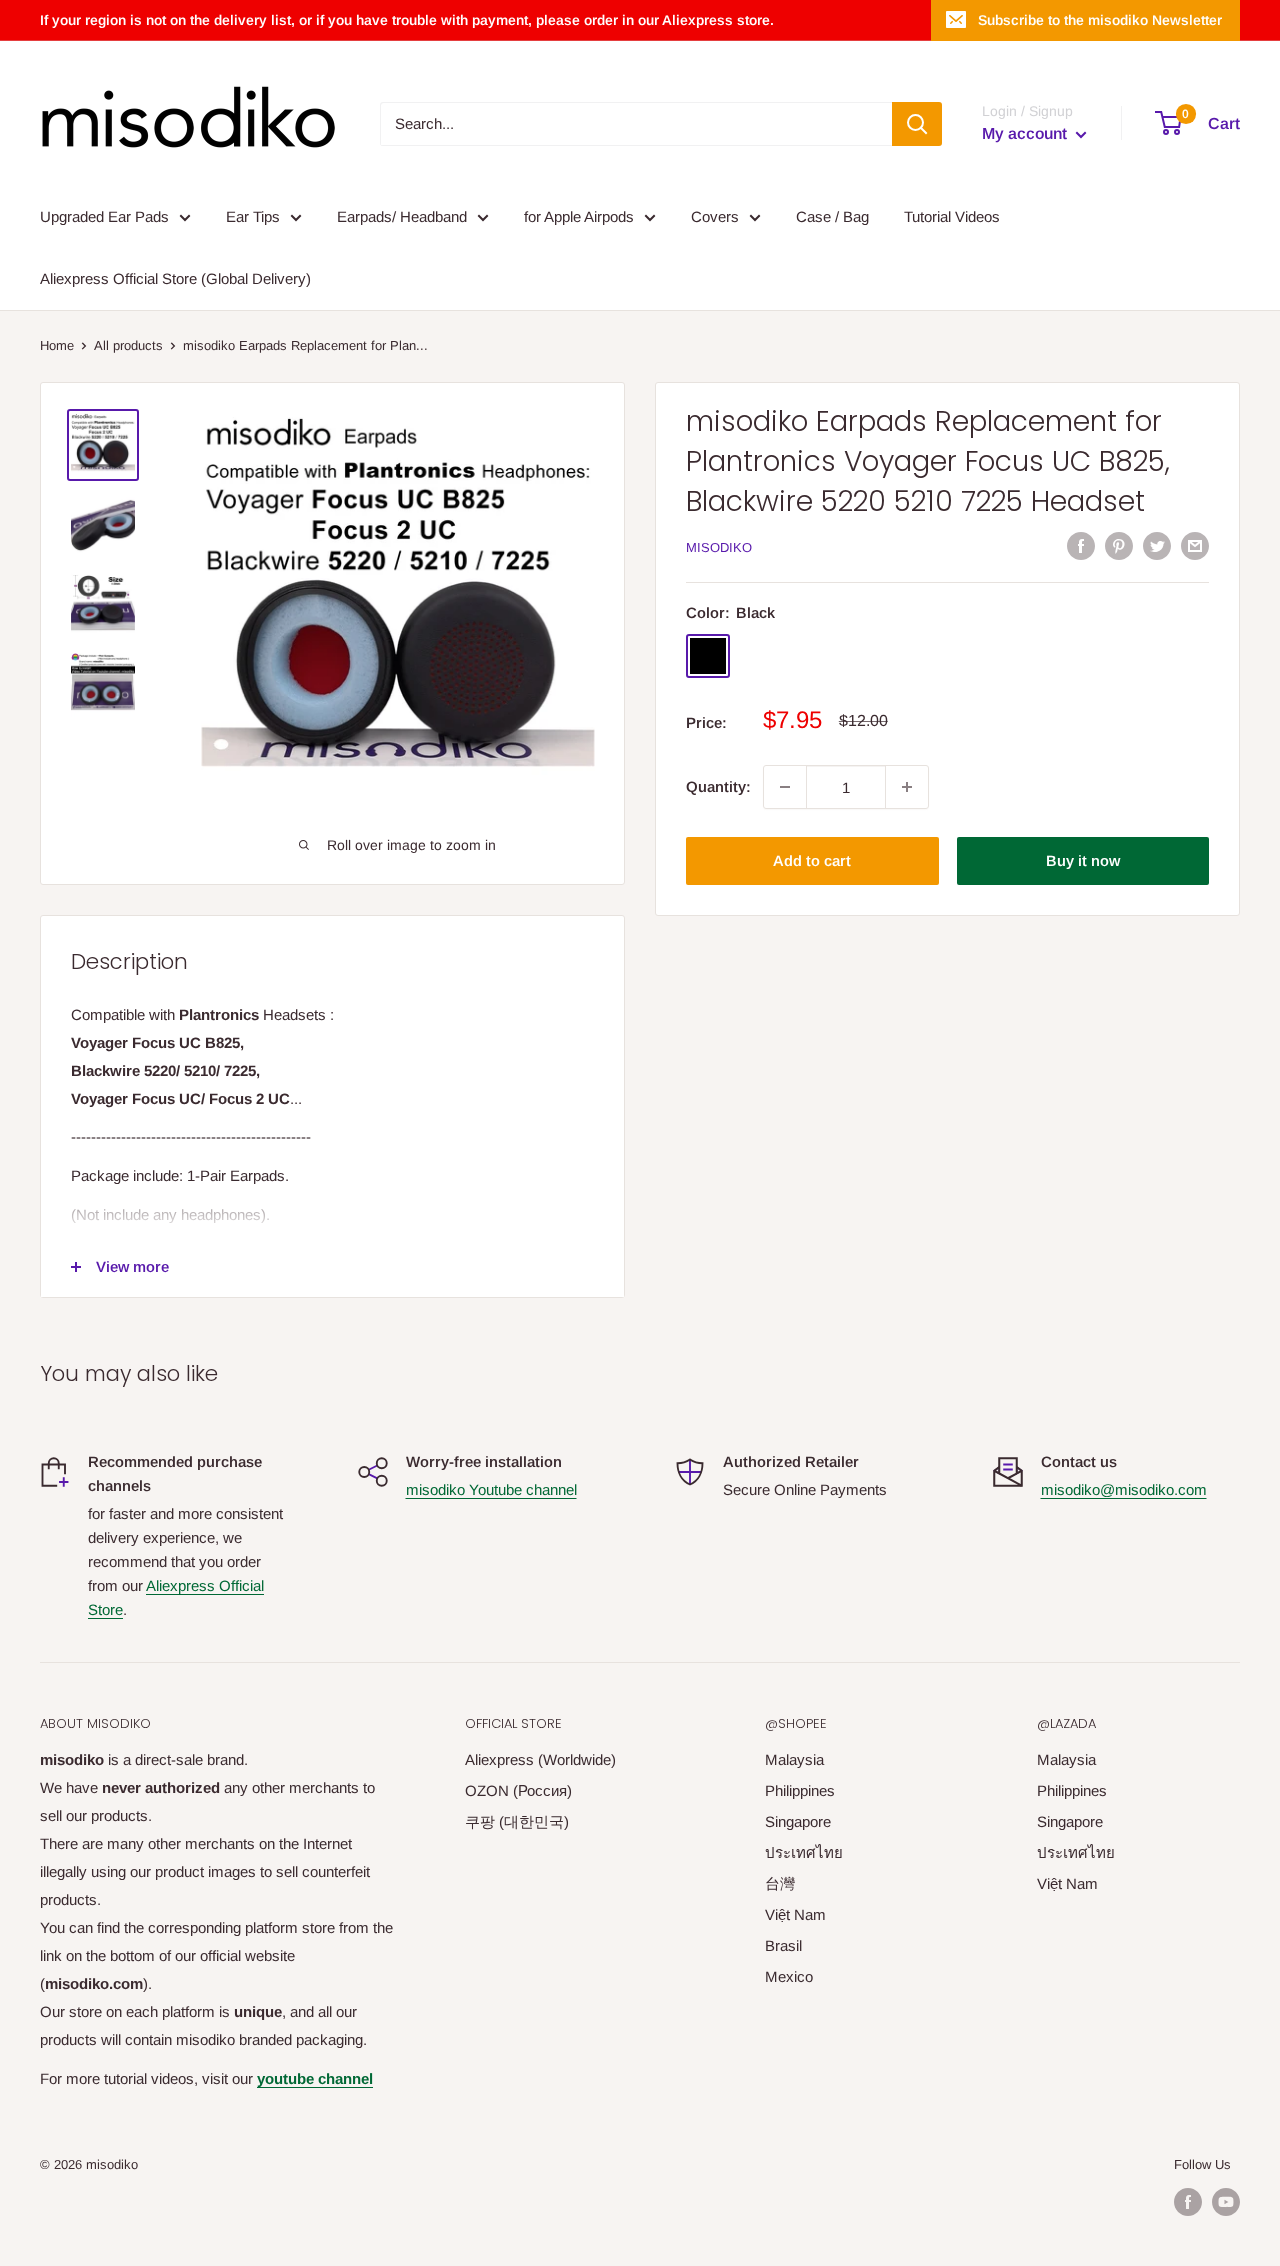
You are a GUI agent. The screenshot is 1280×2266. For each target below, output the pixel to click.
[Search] (917, 124)
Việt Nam (795, 1914)
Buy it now (1083, 860)
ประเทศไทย (804, 1852)
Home (57, 345)
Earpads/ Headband (402, 216)
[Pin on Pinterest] (1119, 545)
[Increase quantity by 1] (907, 787)
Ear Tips (253, 216)
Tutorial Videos (952, 216)
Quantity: (718, 786)
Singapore (798, 1821)
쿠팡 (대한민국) (517, 1821)
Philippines (800, 1790)
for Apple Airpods (579, 216)
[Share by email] (1195, 545)
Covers (715, 216)
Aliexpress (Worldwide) (540, 1759)
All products (128, 345)
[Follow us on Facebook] (1188, 2202)
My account (1026, 133)
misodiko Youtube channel (491, 1489)
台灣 (780, 1883)
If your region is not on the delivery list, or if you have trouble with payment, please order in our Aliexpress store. (407, 20)
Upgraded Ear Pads (104, 216)
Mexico (789, 1976)
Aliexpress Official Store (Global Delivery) (175, 278)
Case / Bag (832, 216)
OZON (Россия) (518, 1790)
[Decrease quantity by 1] (785, 787)
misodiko (719, 547)
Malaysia (794, 1759)
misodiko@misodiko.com (1124, 1489)
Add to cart (812, 860)
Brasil (783, 1945)
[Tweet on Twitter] (1157, 545)
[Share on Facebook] (1081, 545)
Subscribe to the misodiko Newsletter (1100, 20)
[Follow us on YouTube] (1226, 2202)
